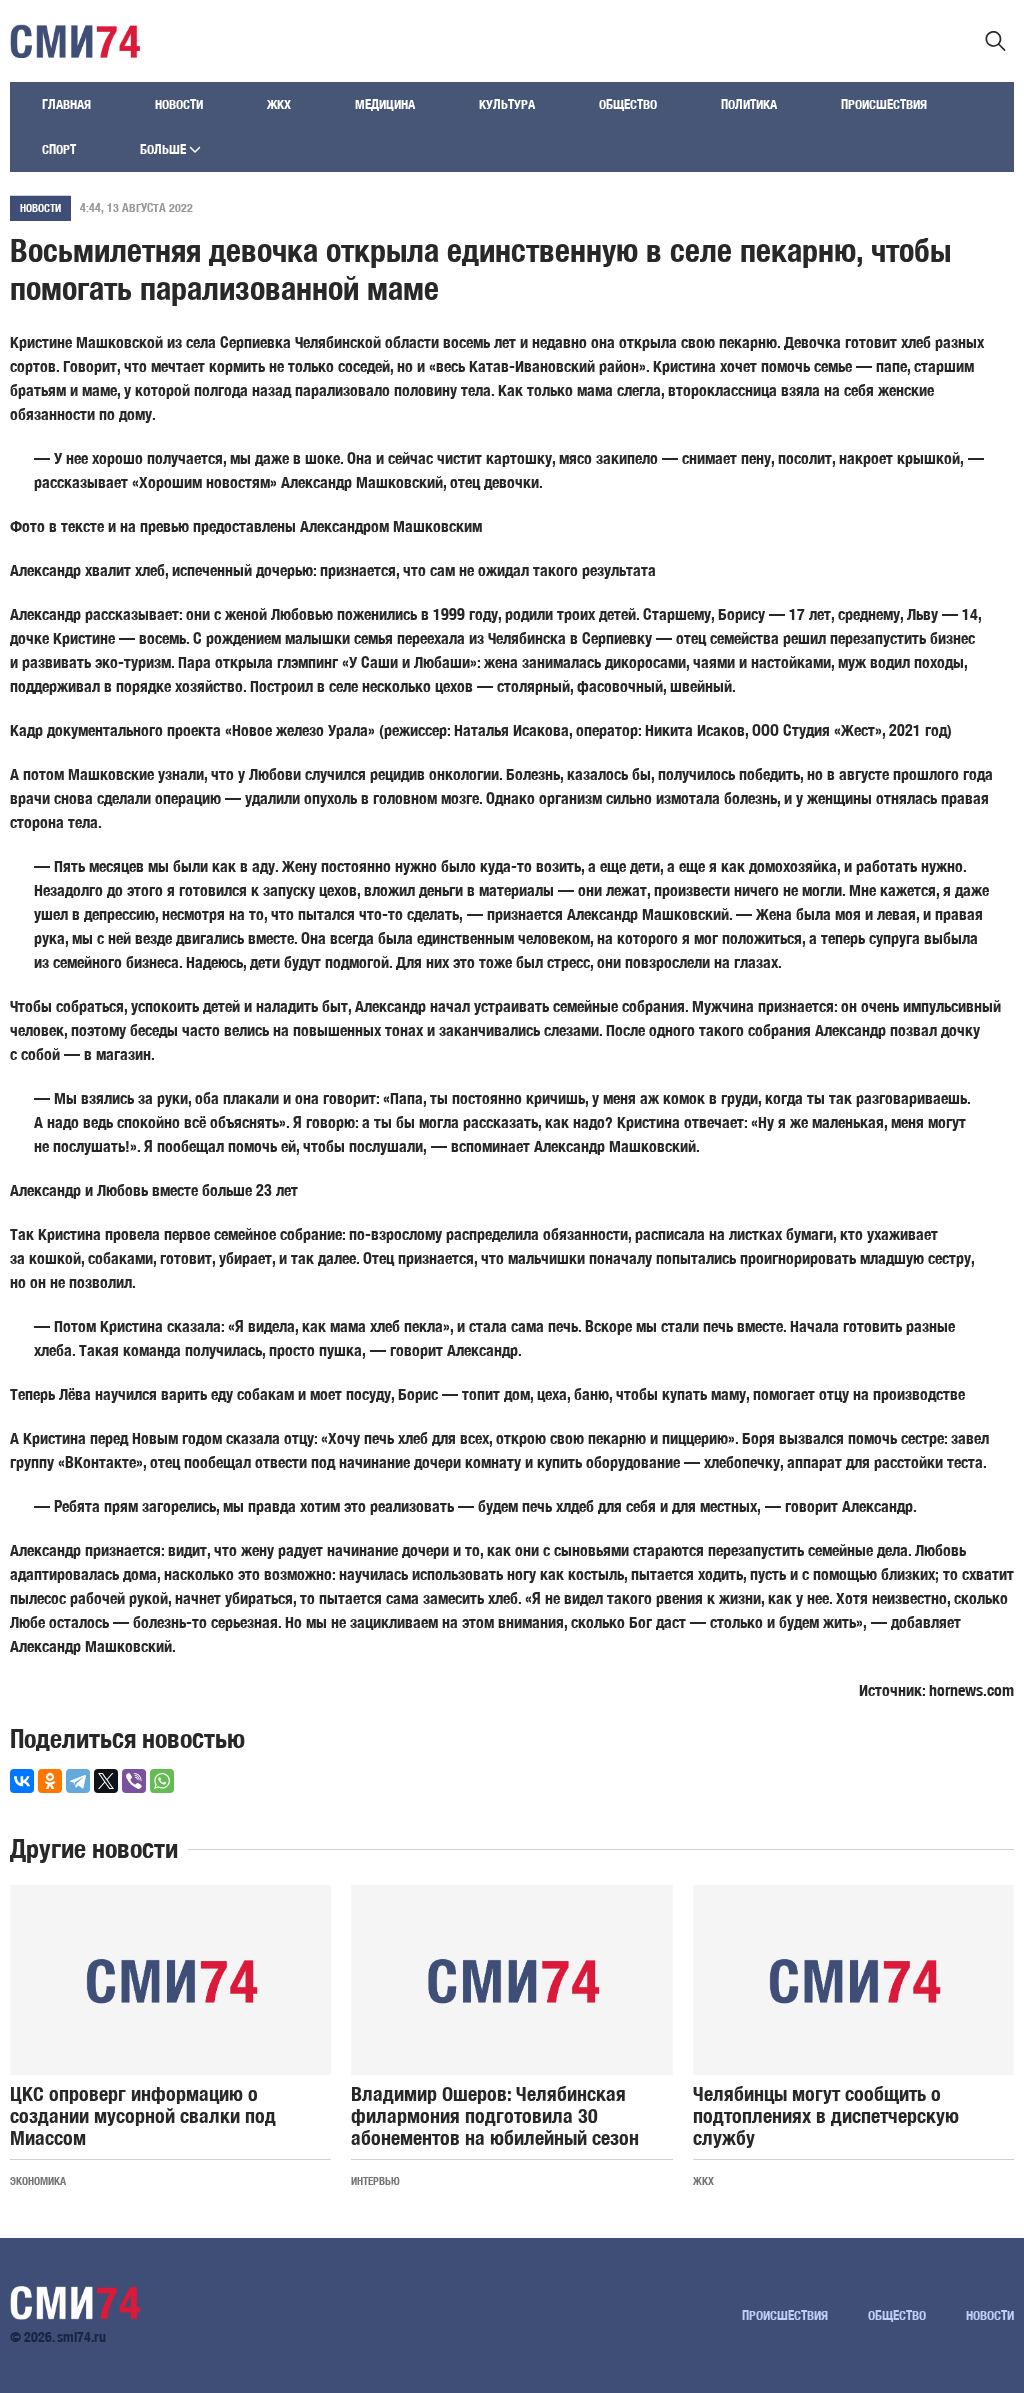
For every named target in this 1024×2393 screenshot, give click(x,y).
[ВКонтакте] (22, 1781)
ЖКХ (279, 104)
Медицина (385, 104)
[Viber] (134, 1781)
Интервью (375, 2180)
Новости (179, 104)
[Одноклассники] (50, 1781)
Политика (749, 104)
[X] (106, 1781)
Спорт (59, 149)
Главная (66, 104)
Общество (628, 104)
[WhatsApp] (162, 1781)
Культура (507, 104)
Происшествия (884, 104)
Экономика (38, 2180)
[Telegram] (78, 1781)
